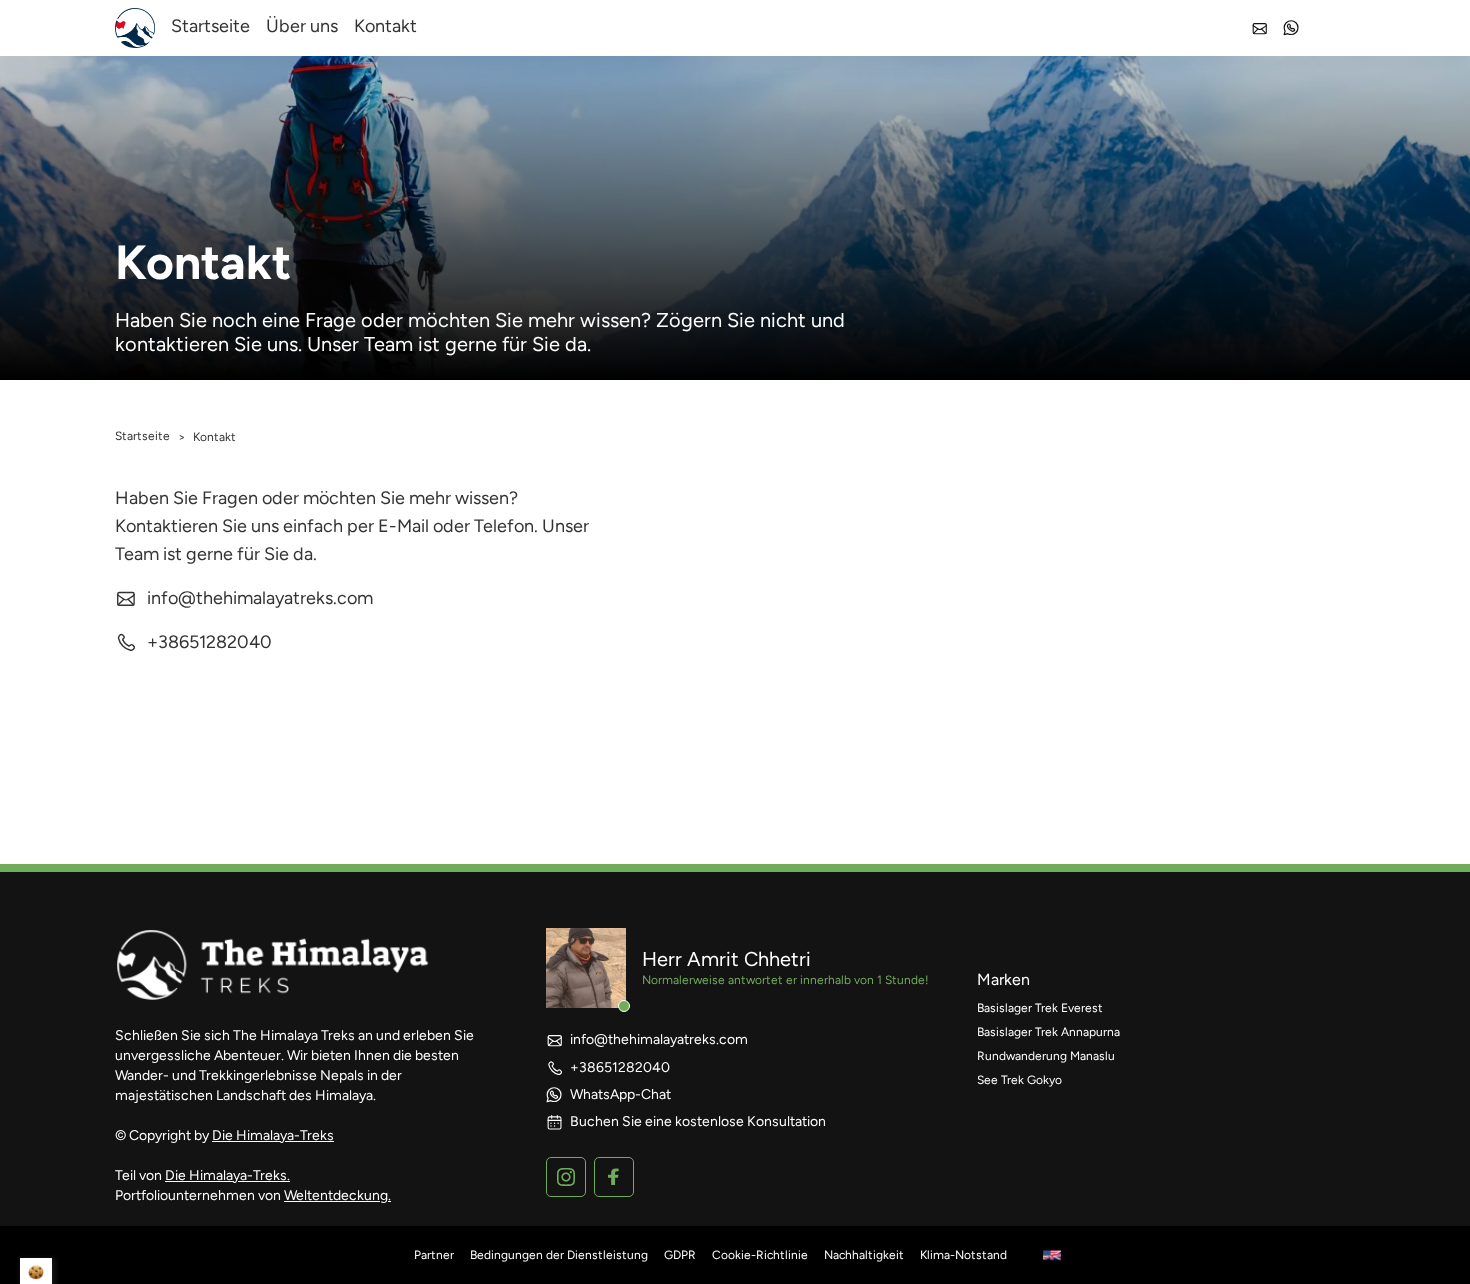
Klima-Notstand (963, 1255)
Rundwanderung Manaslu (1046, 1056)
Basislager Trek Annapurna (1048, 1032)
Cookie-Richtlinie (760, 1255)
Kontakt (385, 26)
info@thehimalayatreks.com (260, 598)
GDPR (680, 1255)
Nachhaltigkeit (864, 1255)
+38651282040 (209, 642)
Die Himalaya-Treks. (227, 1175)
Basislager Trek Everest (1040, 1008)
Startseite (210, 26)
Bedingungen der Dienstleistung (559, 1255)
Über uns (302, 26)
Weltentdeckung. (337, 1195)
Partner (434, 1255)
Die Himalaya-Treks (273, 1135)
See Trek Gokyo (1019, 1080)
